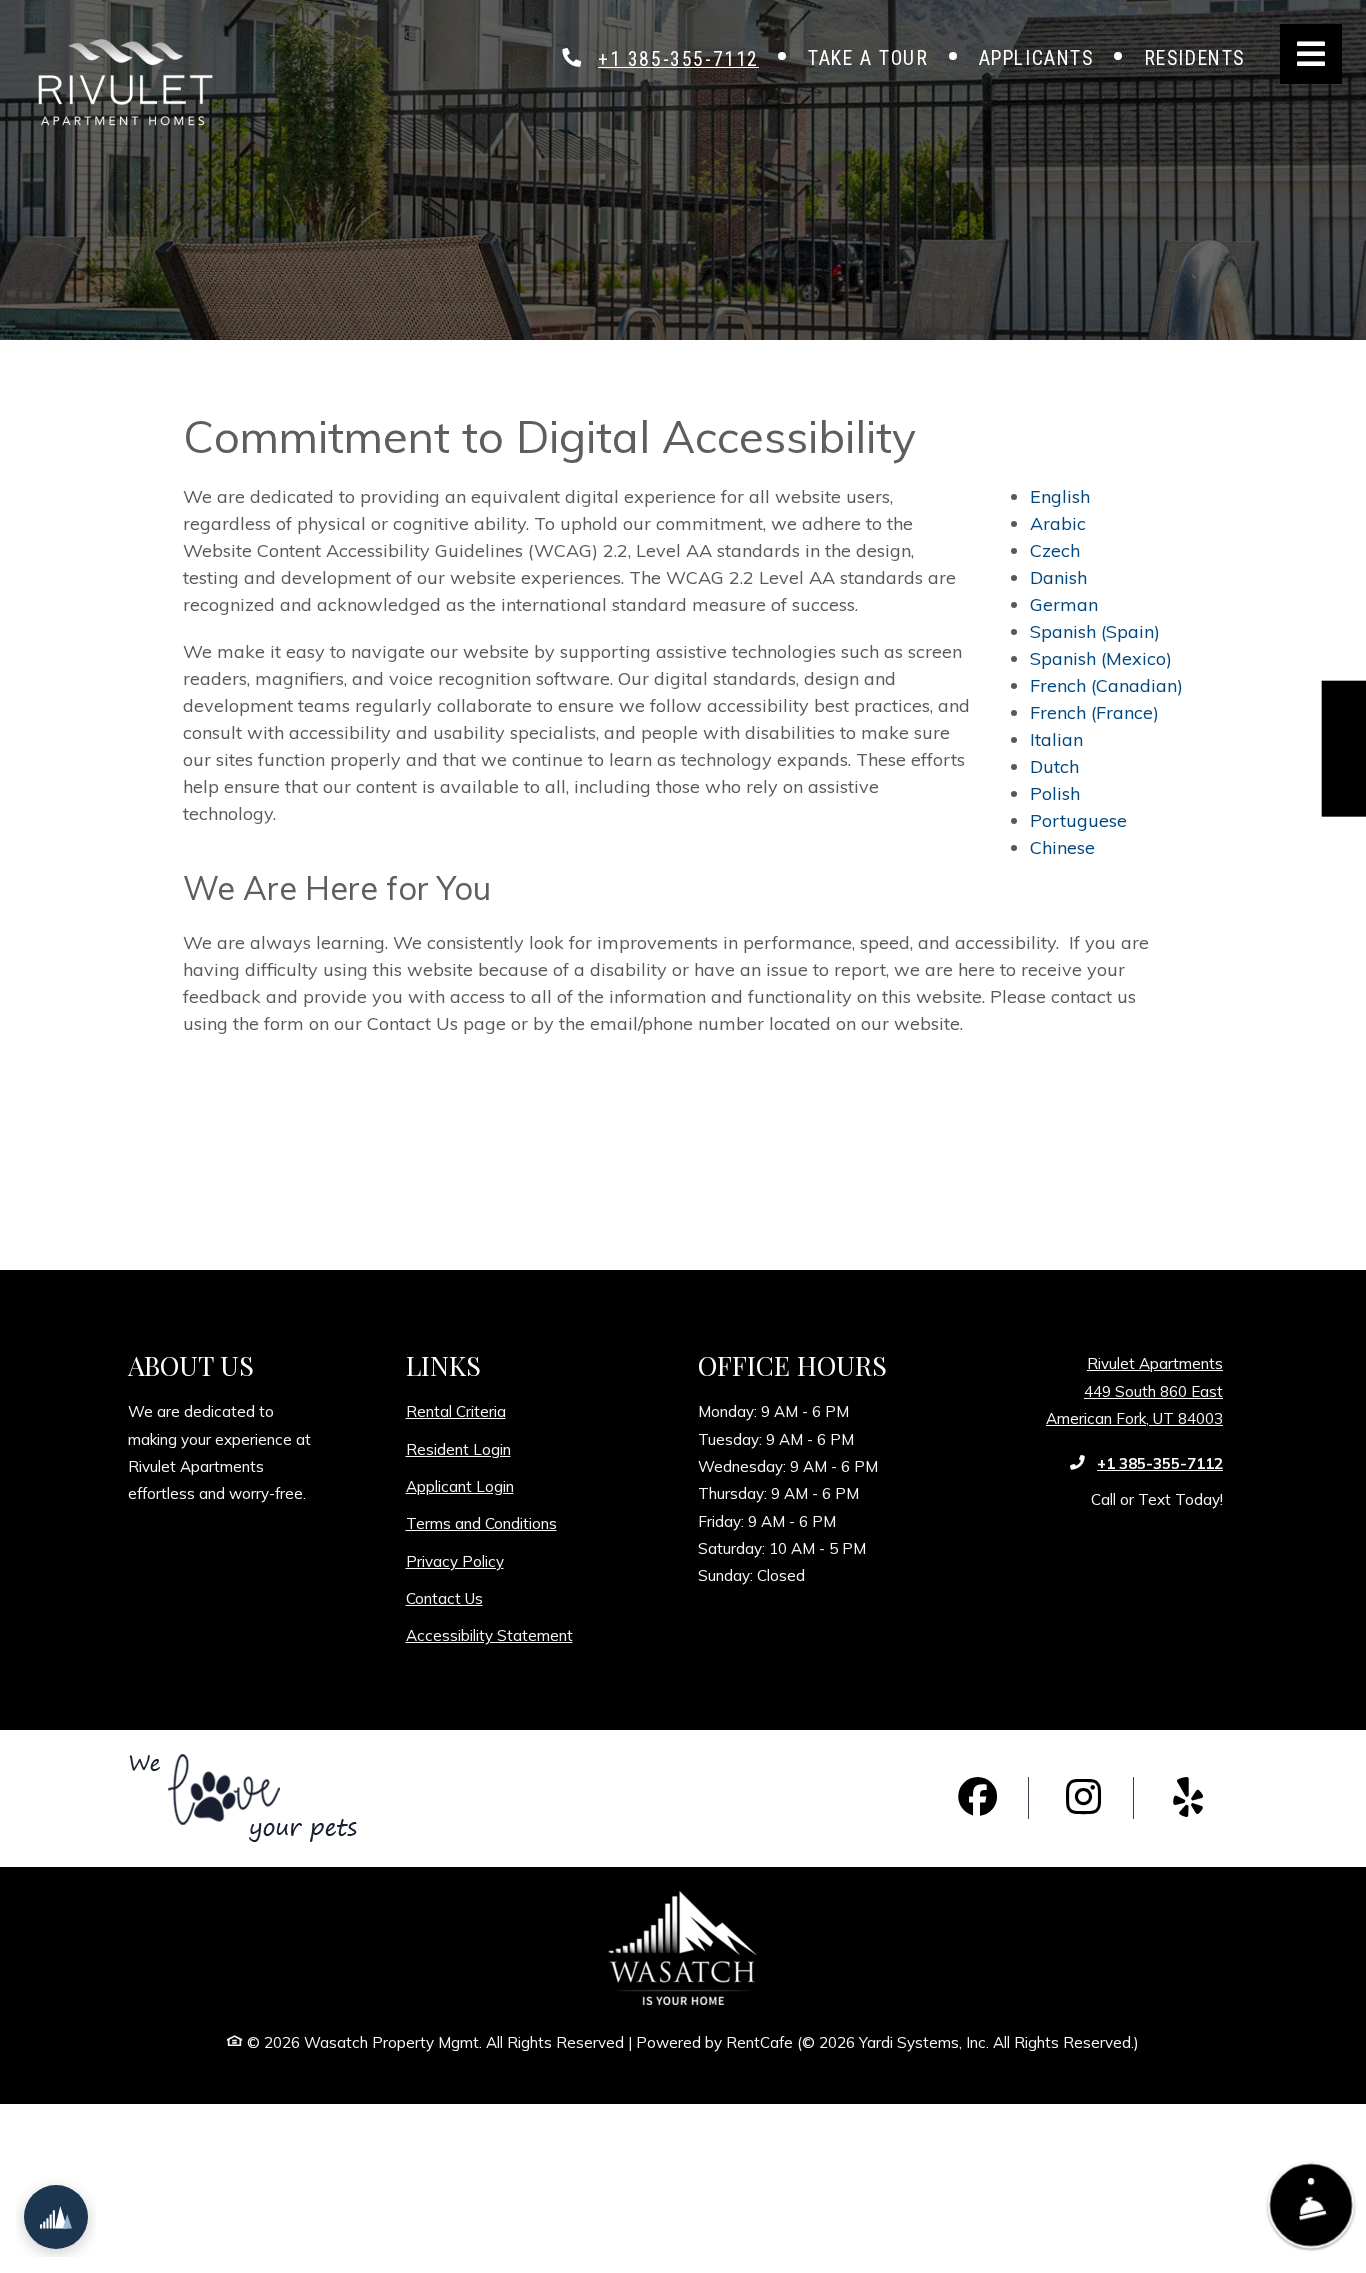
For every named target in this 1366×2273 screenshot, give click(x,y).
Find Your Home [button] (1345, 759)
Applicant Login (460, 1486)
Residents (1207, 58)
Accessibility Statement (489, 1635)
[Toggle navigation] (1311, 54)
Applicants (1049, 58)
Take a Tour (868, 58)
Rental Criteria (456, 1411)
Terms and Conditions (481, 1523)
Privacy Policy (455, 1561)
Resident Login (458, 1449)
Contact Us (444, 1598)
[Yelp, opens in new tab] (1188, 1798)
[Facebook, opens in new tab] (978, 1798)
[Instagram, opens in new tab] (1083, 1798)
